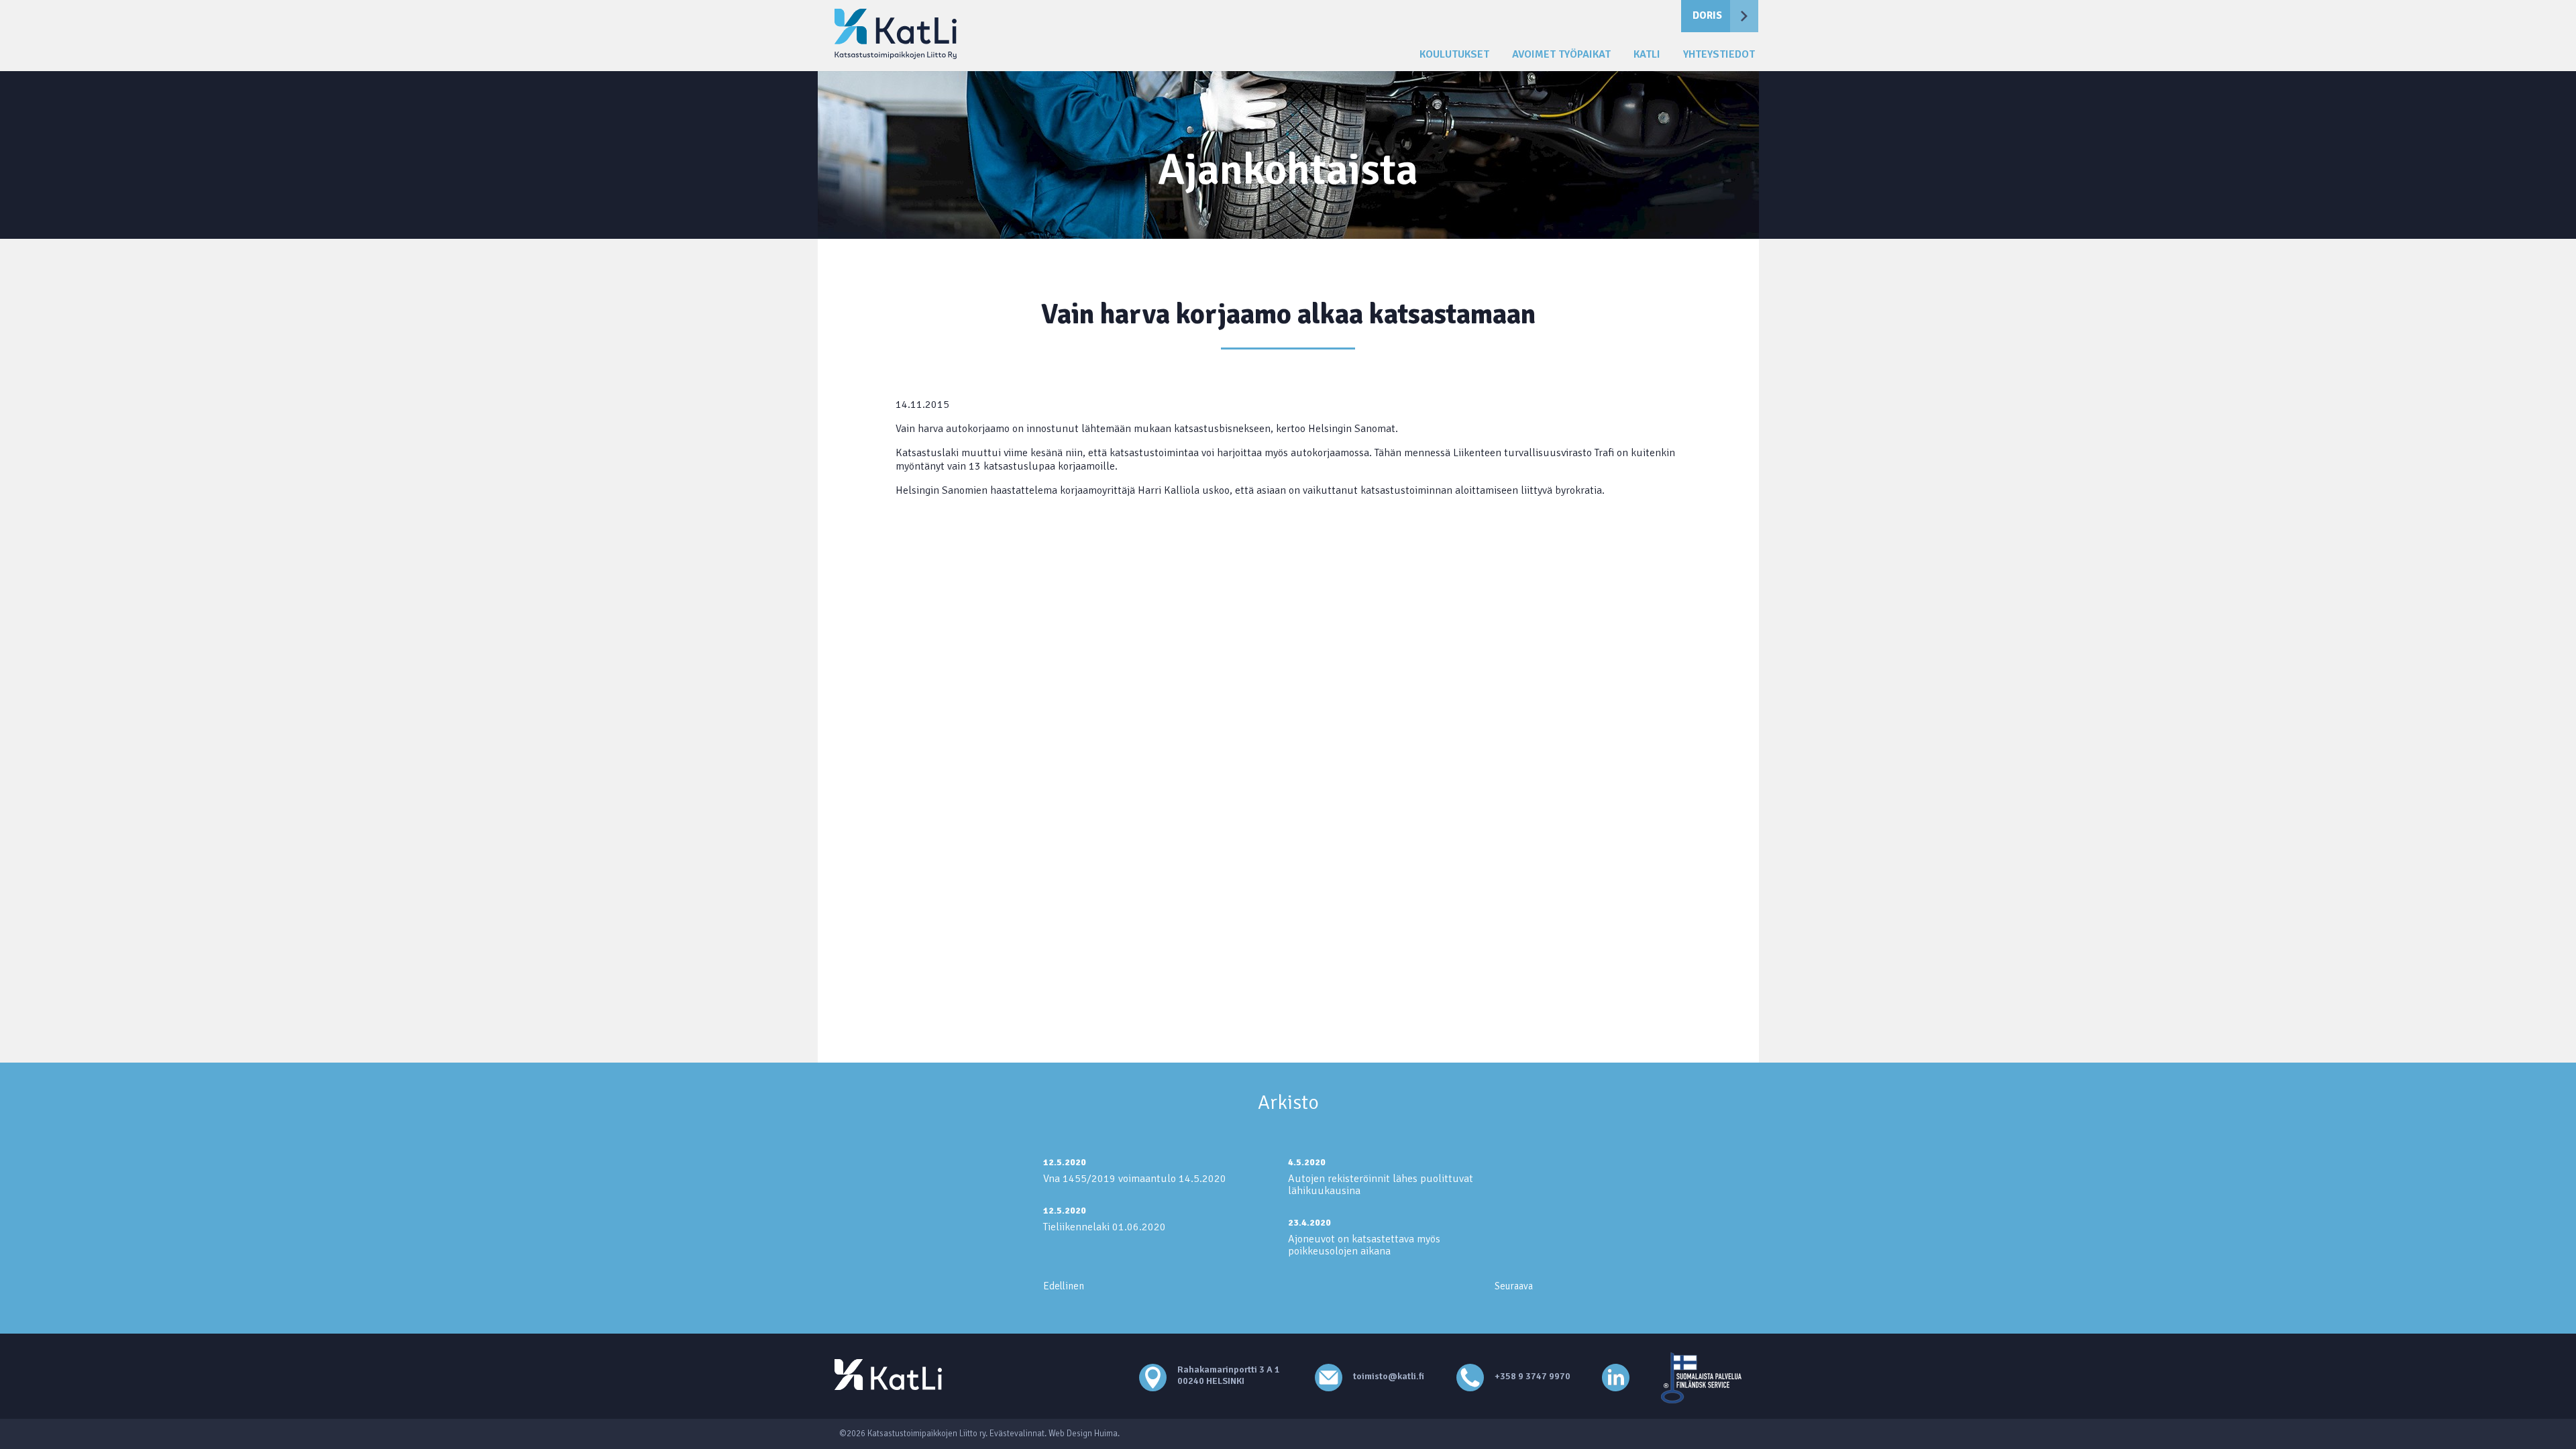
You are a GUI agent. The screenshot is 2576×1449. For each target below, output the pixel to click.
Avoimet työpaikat (1561, 55)
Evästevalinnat (1017, 1434)
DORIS (1707, 15)
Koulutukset (1454, 55)
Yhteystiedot (1719, 55)
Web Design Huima (1083, 1434)
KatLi (1647, 55)
